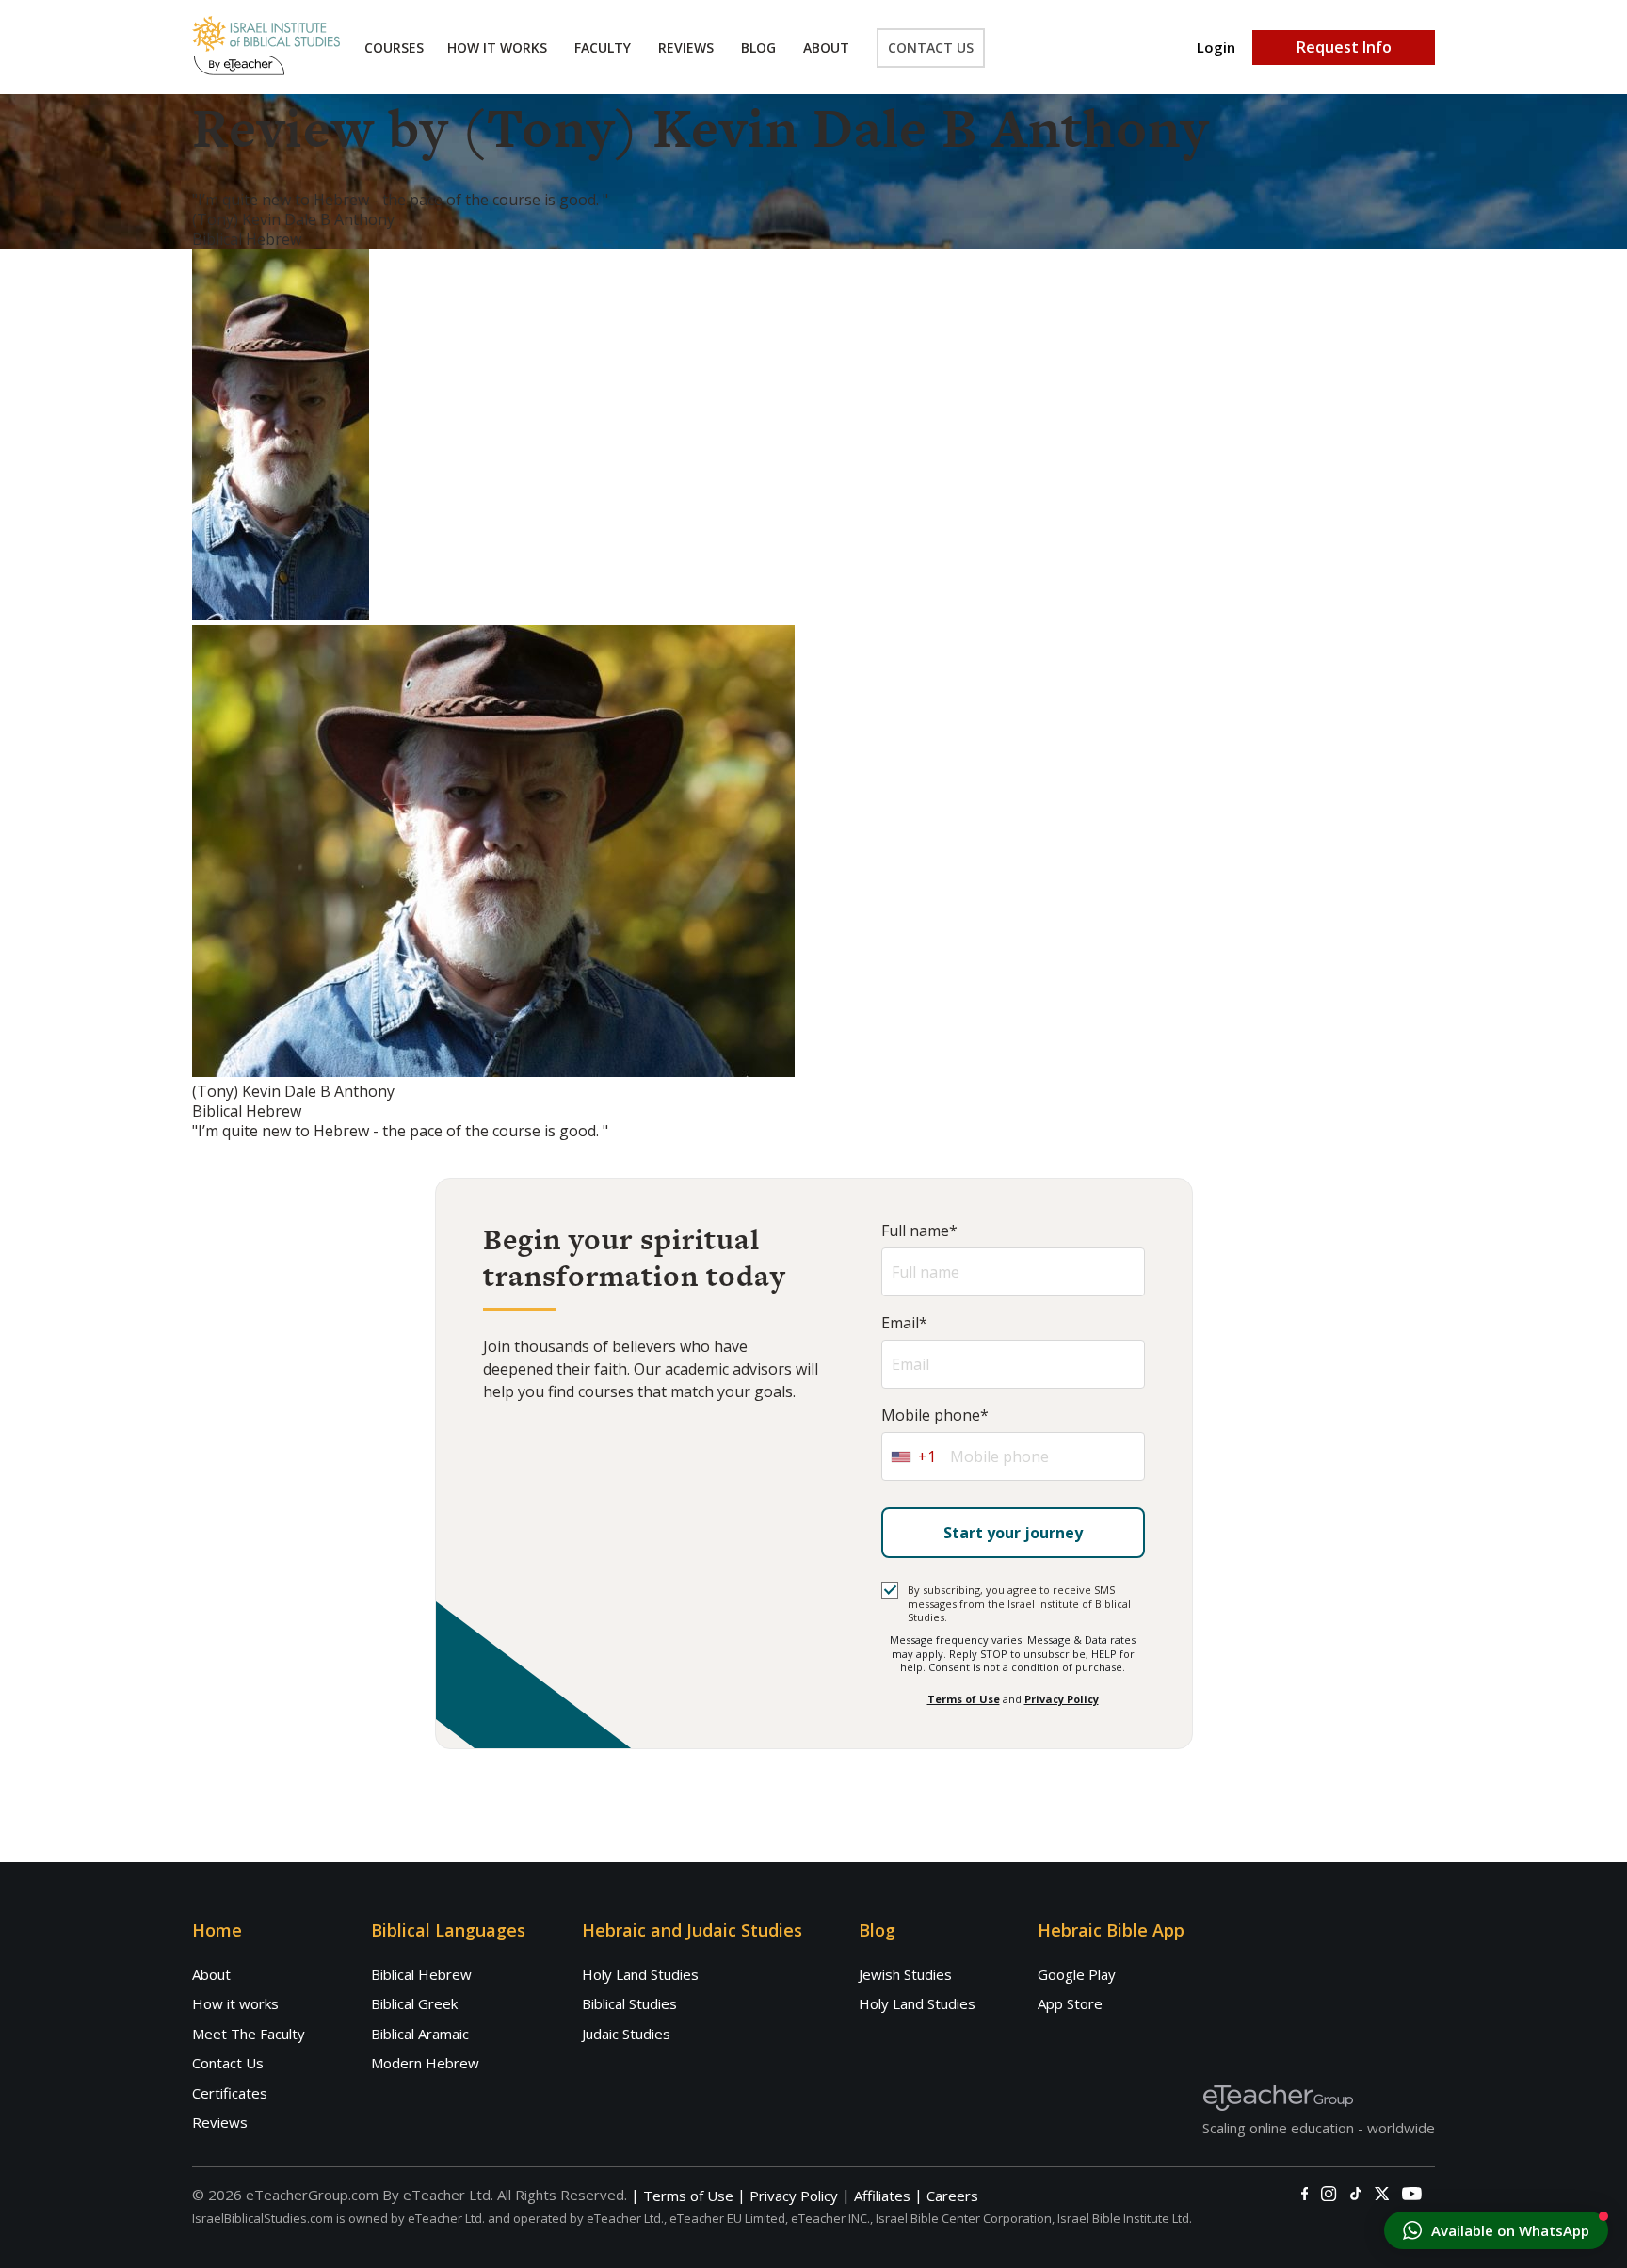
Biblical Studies (629, 2003)
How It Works (497, 48)
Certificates (230, 2093)
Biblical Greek (414, 2003)
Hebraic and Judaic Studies (692, 1930)
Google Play (1077, 1974)
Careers (952, 2196)
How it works (235, 2003)
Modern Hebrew (425, 2063)
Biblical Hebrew (421, 1974)
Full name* (919, 1231)
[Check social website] (1305, 2194)
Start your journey (1013, 1533)
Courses (394, 48)
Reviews (686, 48)
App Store (1070, 2003)
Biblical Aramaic (420, 2034)
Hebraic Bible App (1111, 1930)
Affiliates (882, 2196)
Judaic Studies (626, 2034)
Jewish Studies (905, 1974)
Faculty (603, 48)
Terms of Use (964, 1699)
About (826, 48)
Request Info (1344, 47)
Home (217, 1930)
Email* (904, 1323)
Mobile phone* (935, 1415)
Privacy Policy (1062, 1699)
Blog (758, 48)
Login (1216, 48)
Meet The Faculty (249, 2034)
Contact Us (931, 48)
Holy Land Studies (640, 1974)
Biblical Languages (448, 1930)
